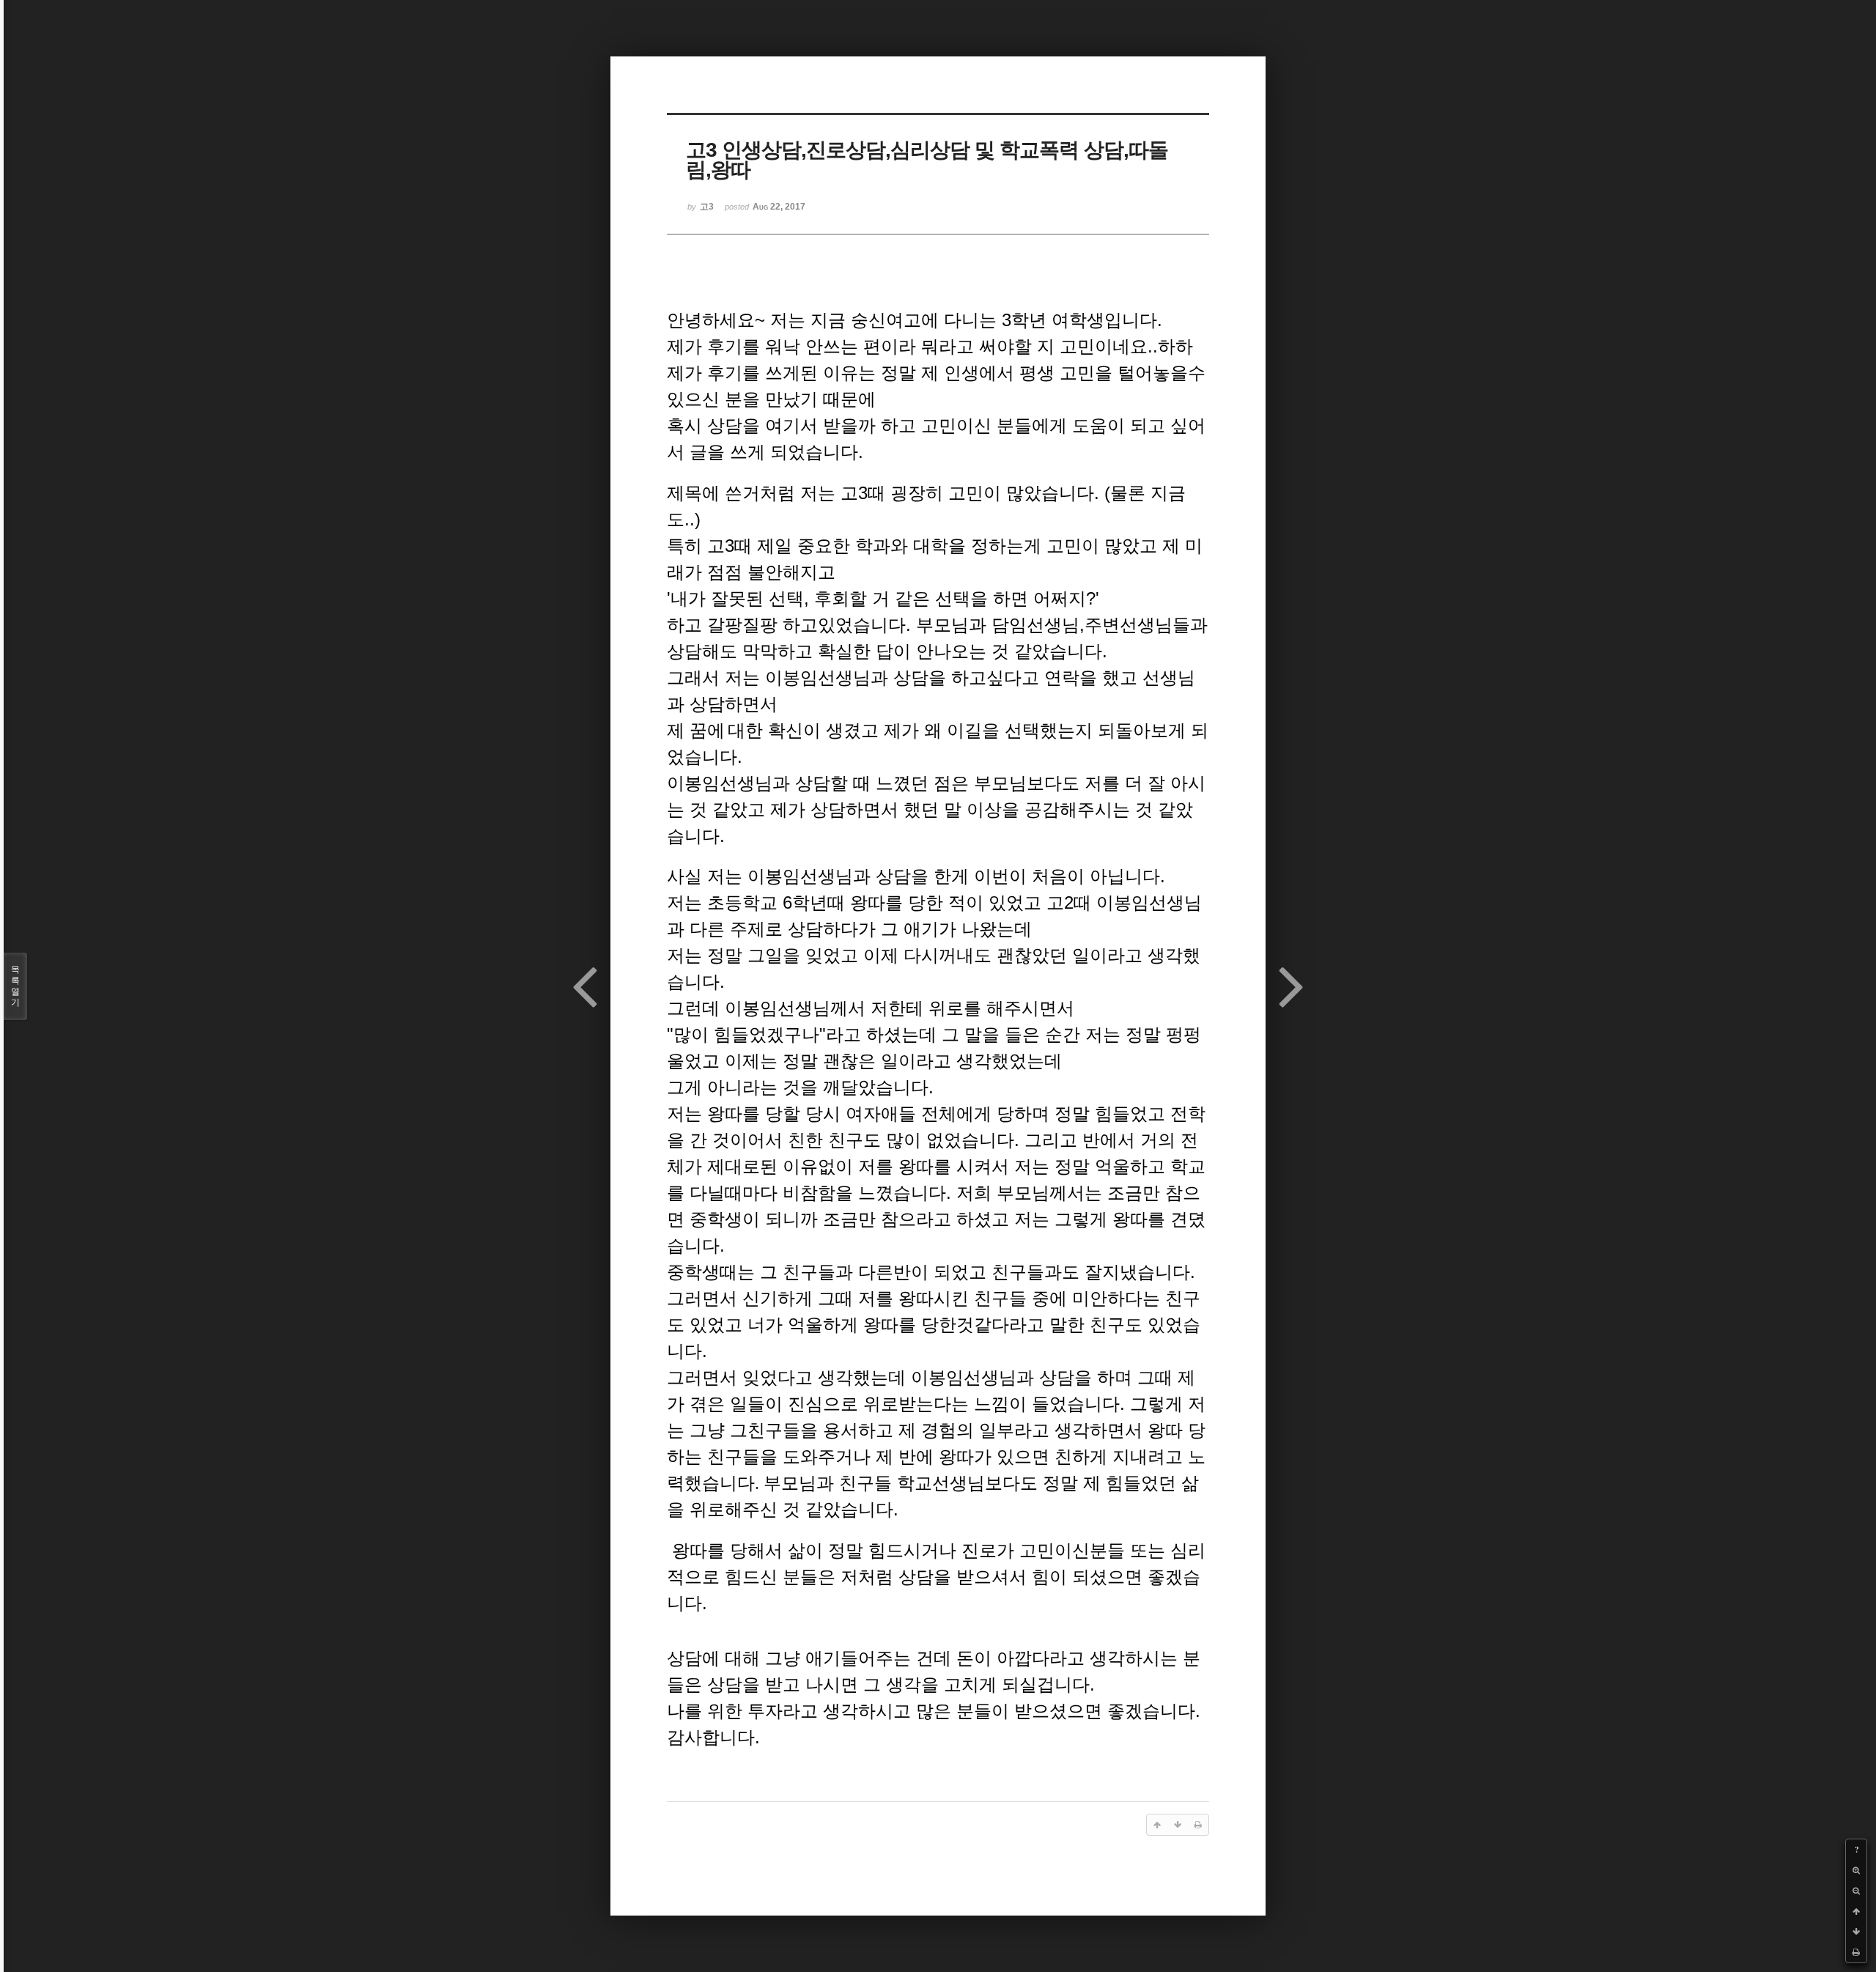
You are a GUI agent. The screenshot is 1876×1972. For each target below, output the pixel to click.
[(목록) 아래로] (1856, 1932)
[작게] (1856, 1891)
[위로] (1856, 1911)
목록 (15, 986)
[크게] (1856, 1870)
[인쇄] (1856, 1952)
